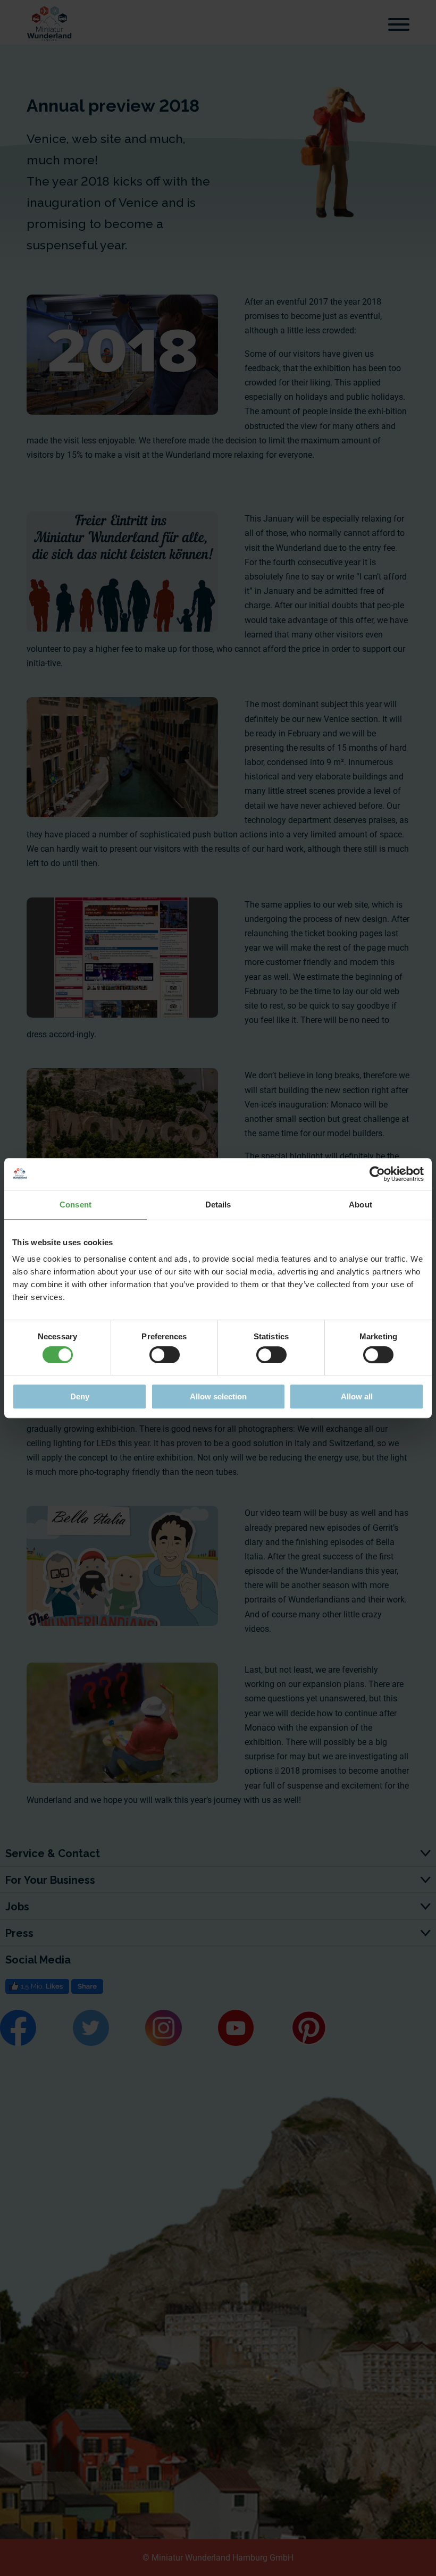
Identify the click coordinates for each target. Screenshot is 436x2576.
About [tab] (360, 1205)
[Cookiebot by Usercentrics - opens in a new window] (377, 1174)
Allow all (357, 1396)
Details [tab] (218, 1205)
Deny (80, 1396)
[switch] (165, 1355)
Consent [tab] (76, 1205)
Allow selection (218, 1396)
